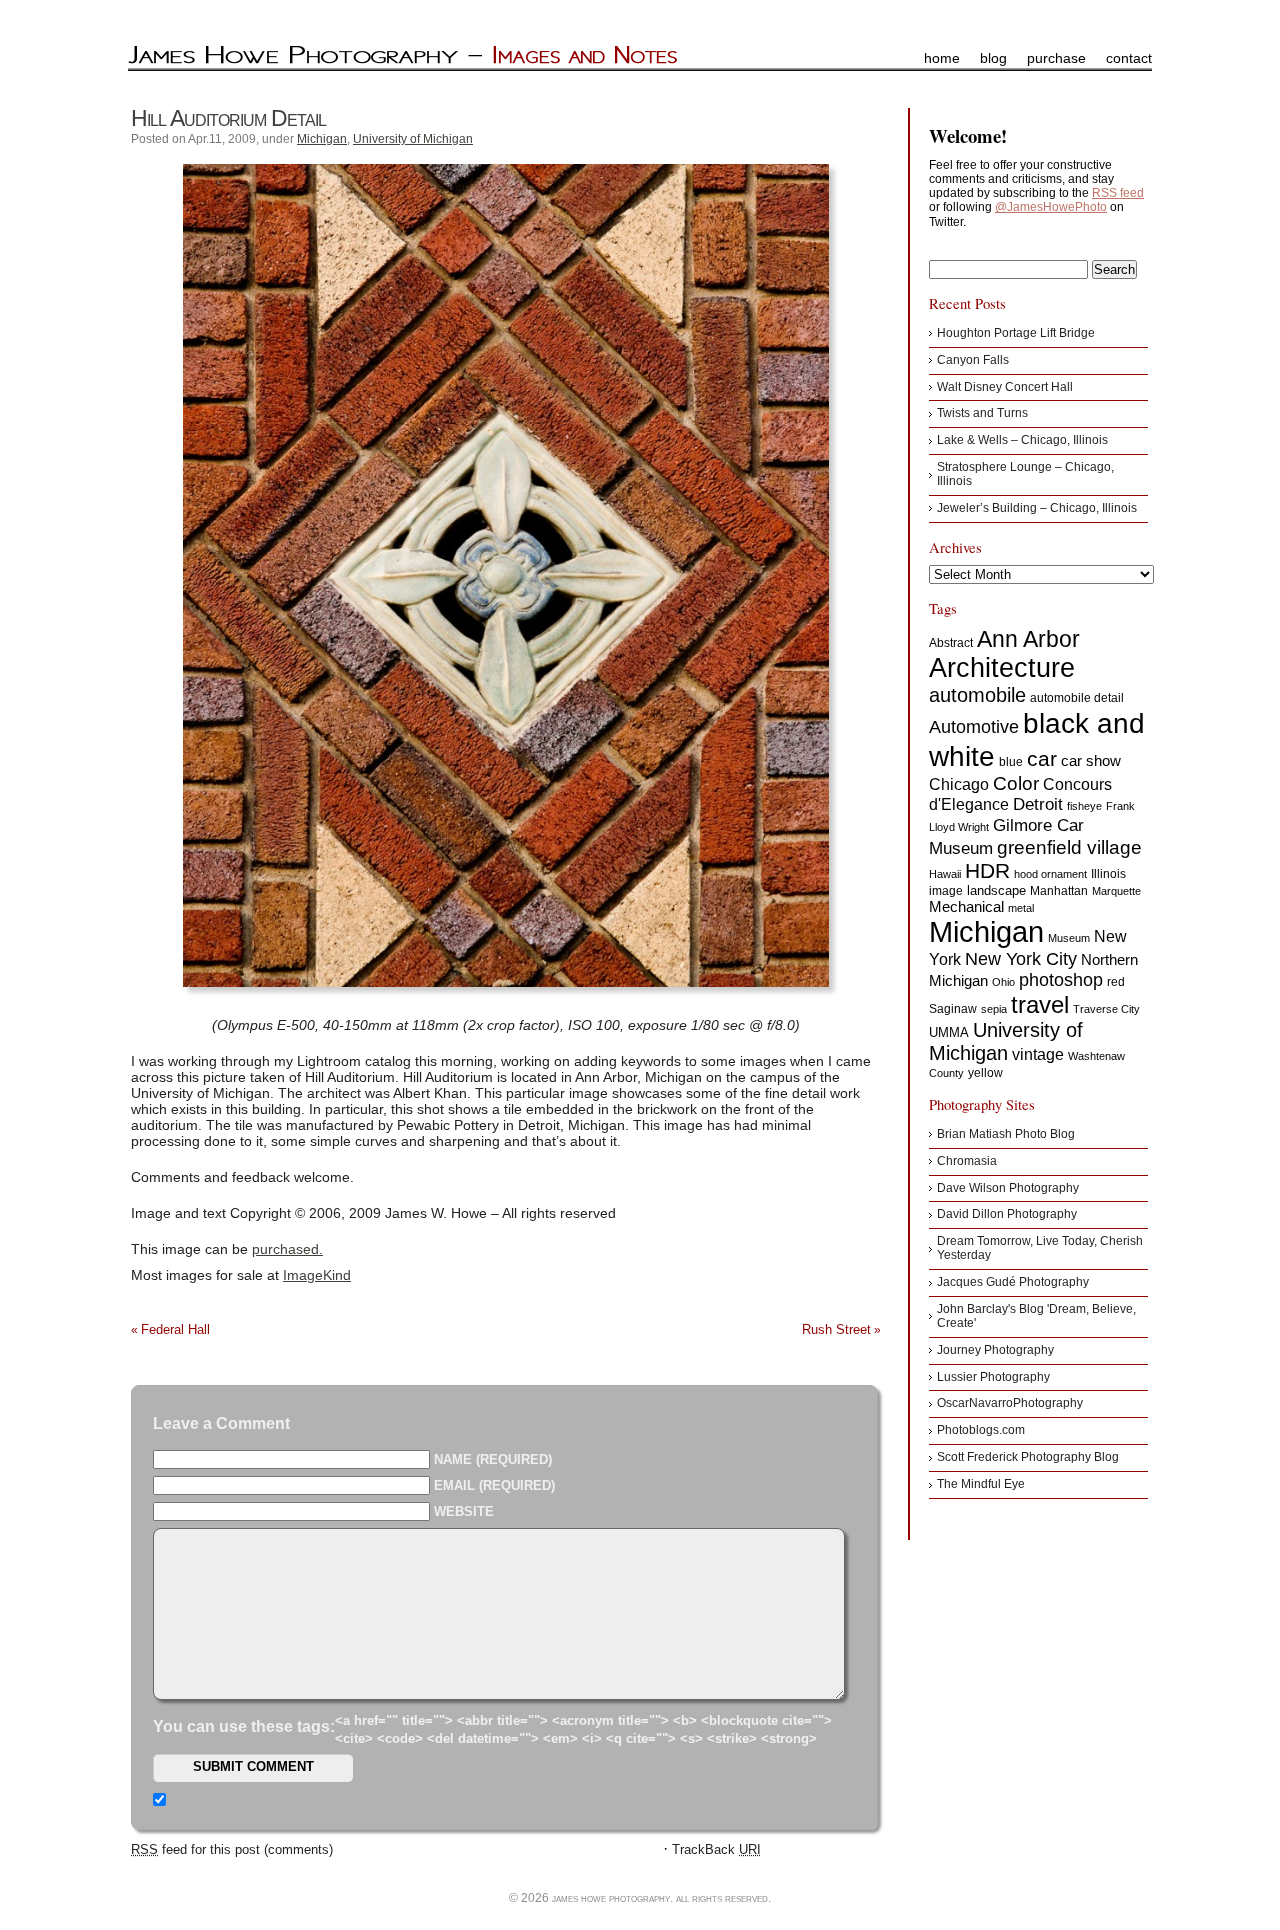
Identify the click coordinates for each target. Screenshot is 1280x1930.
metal (1021, 908)
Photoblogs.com (981, 1430)
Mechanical (966, 906)
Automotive (974, 727)
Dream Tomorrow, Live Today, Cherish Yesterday (1040, 1248)
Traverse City (1106, 1009)
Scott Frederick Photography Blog (1028, 1457)
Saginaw (953, 1009)
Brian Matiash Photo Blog (1006, 1134)
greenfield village (1069, 847)
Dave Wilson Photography (1008, 1188)
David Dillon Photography (1007, 1214)
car (1042, 758)
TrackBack (716, 1849)
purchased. (287, 1249)
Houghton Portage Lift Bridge (1016, 333)
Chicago (959, 784)
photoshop (1061, 980)
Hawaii (945, 874)
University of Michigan (413, 139)
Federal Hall (175, 1329)
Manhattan (1059, 891)
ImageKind (317, 1275)
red (1116, 982)
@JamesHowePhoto (1051, 207)
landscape (996, 890)
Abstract (951, 643)
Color (1016, 783)
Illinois (1108, 874)
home (942, 58)
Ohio (1003, 982)
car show (1091, 760)
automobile (977, 695)
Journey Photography (995, 1350)
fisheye (1084, 806)
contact (1129, 58)
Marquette (1116, 891)
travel (1040, 1004)
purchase (1056, 58)
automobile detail (1077, 698)
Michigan (322, 139)
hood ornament (1050, 874)
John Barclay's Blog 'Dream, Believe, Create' (1036, 1316)
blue (1011, 762)
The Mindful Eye (981, 1484)
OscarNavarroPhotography (1010, 1403)
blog (993, 58)
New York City (1021, 959)
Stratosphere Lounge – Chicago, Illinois (1025, 474)
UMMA (949, 1032)
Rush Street (836, 1329)
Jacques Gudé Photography (1013, 1282)
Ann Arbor (1028, 639)
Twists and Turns (982, 413)
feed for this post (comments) (232, 1849)
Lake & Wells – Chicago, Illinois (1022, 440)
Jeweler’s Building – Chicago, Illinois (1037, 508)
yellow (985, 1073)
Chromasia (967, 1161)
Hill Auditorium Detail (228, 118)
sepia (994, 1009)
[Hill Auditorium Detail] (506, 575)
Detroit (1038, 804)
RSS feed (1118, 193)
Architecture (1002, 668)
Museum (1069, 938)
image (946, 891)
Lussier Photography (993, 1377)
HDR (987, 870)
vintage (1038, 1054)
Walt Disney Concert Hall (1005, 387)
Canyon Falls (973, 360)
